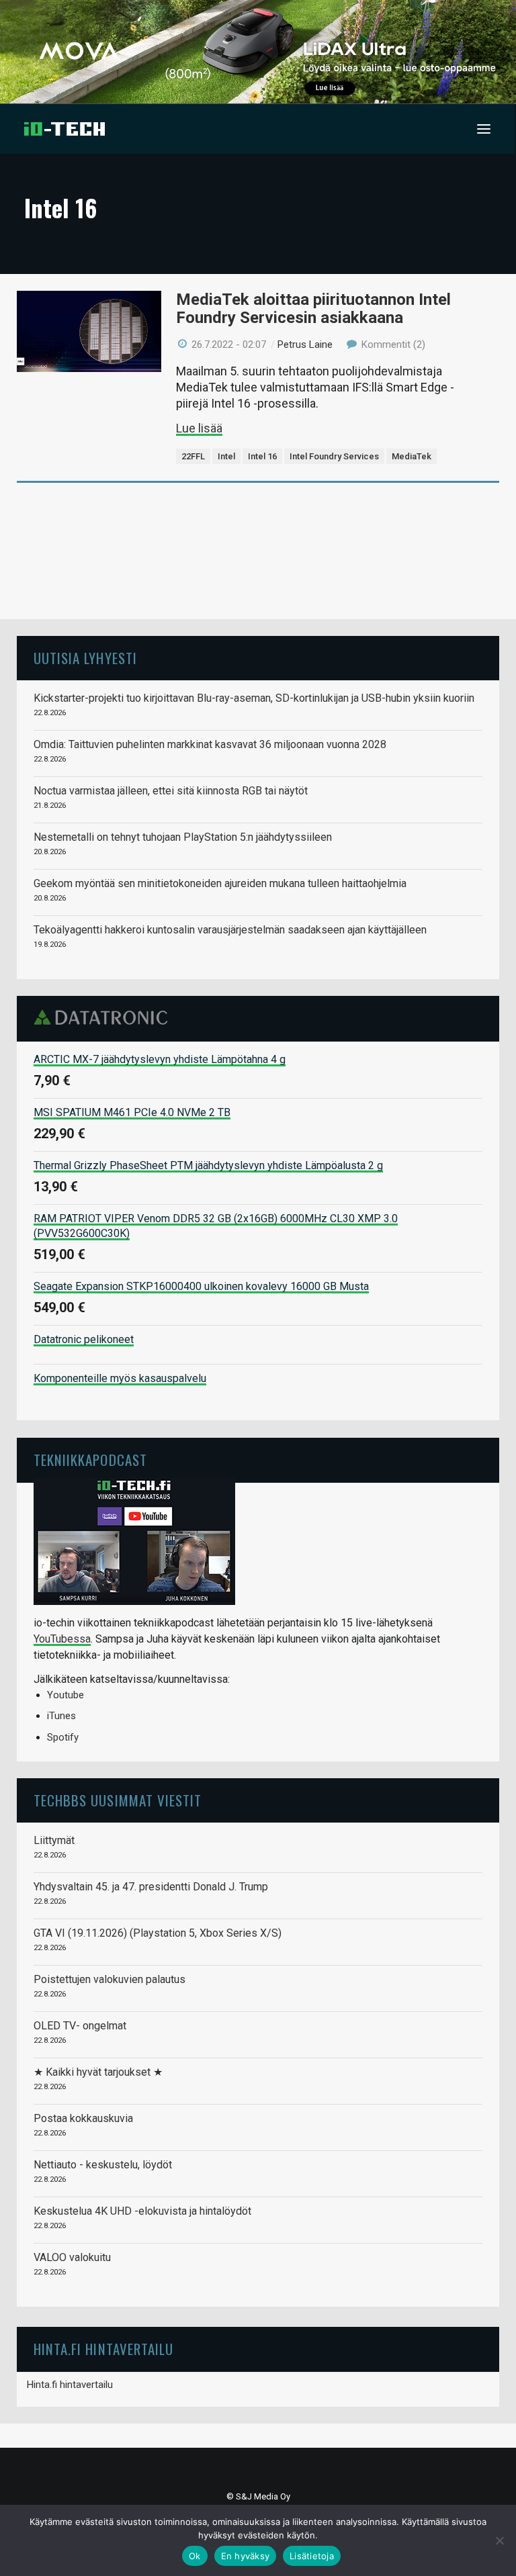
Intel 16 (262, 456)
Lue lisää (199, 428)
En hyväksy (246, 2556)
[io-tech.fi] (64, 129)
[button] (484, 129)
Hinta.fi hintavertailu (70, 2385)
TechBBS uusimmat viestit (118, 1800)
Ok (195, 2556)
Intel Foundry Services (334, 456)
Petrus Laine (305, 344)
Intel (226, 456)
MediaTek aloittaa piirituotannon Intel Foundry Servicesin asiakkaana (313, 309)
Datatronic (104, 1017)
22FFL (193, 456)
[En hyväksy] (499, 2540)
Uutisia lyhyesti (85, 658)
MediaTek (412, 456)
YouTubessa (62, 1639)
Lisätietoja (312, 2556)
